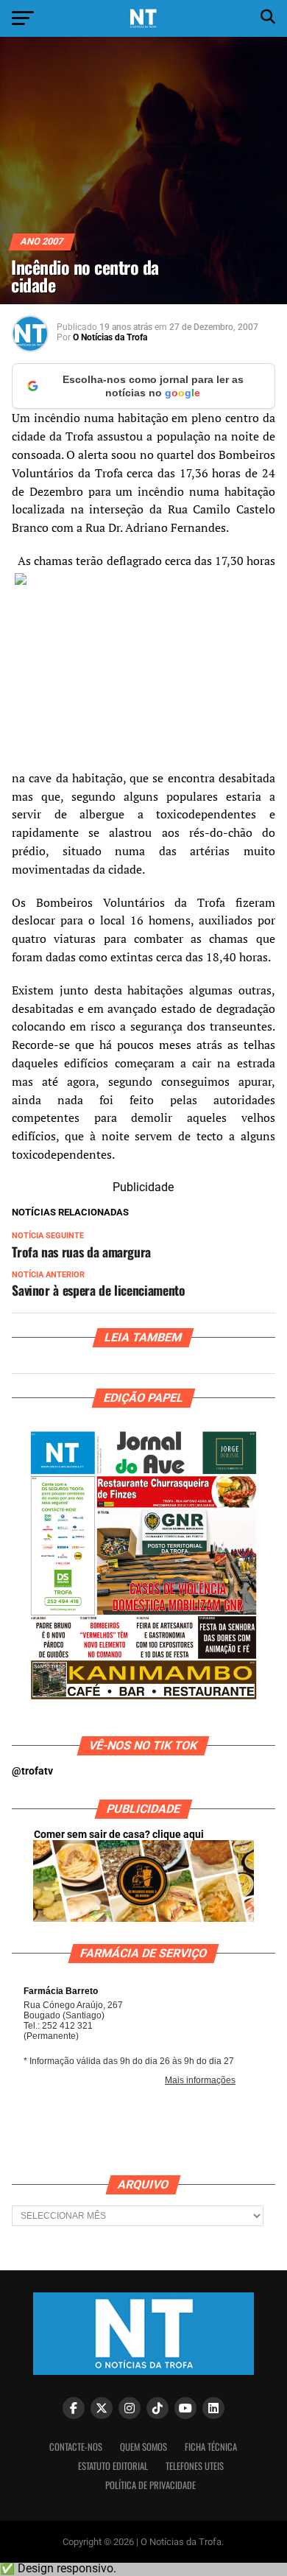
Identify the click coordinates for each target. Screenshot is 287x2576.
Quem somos (143, 2447)
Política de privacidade (150, 2485)
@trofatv (32, 1771)
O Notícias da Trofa (110, 337)
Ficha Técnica (211, 2447)
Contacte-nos (76, 2447)
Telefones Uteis (195, 2466)
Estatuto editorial (113, 2466)
